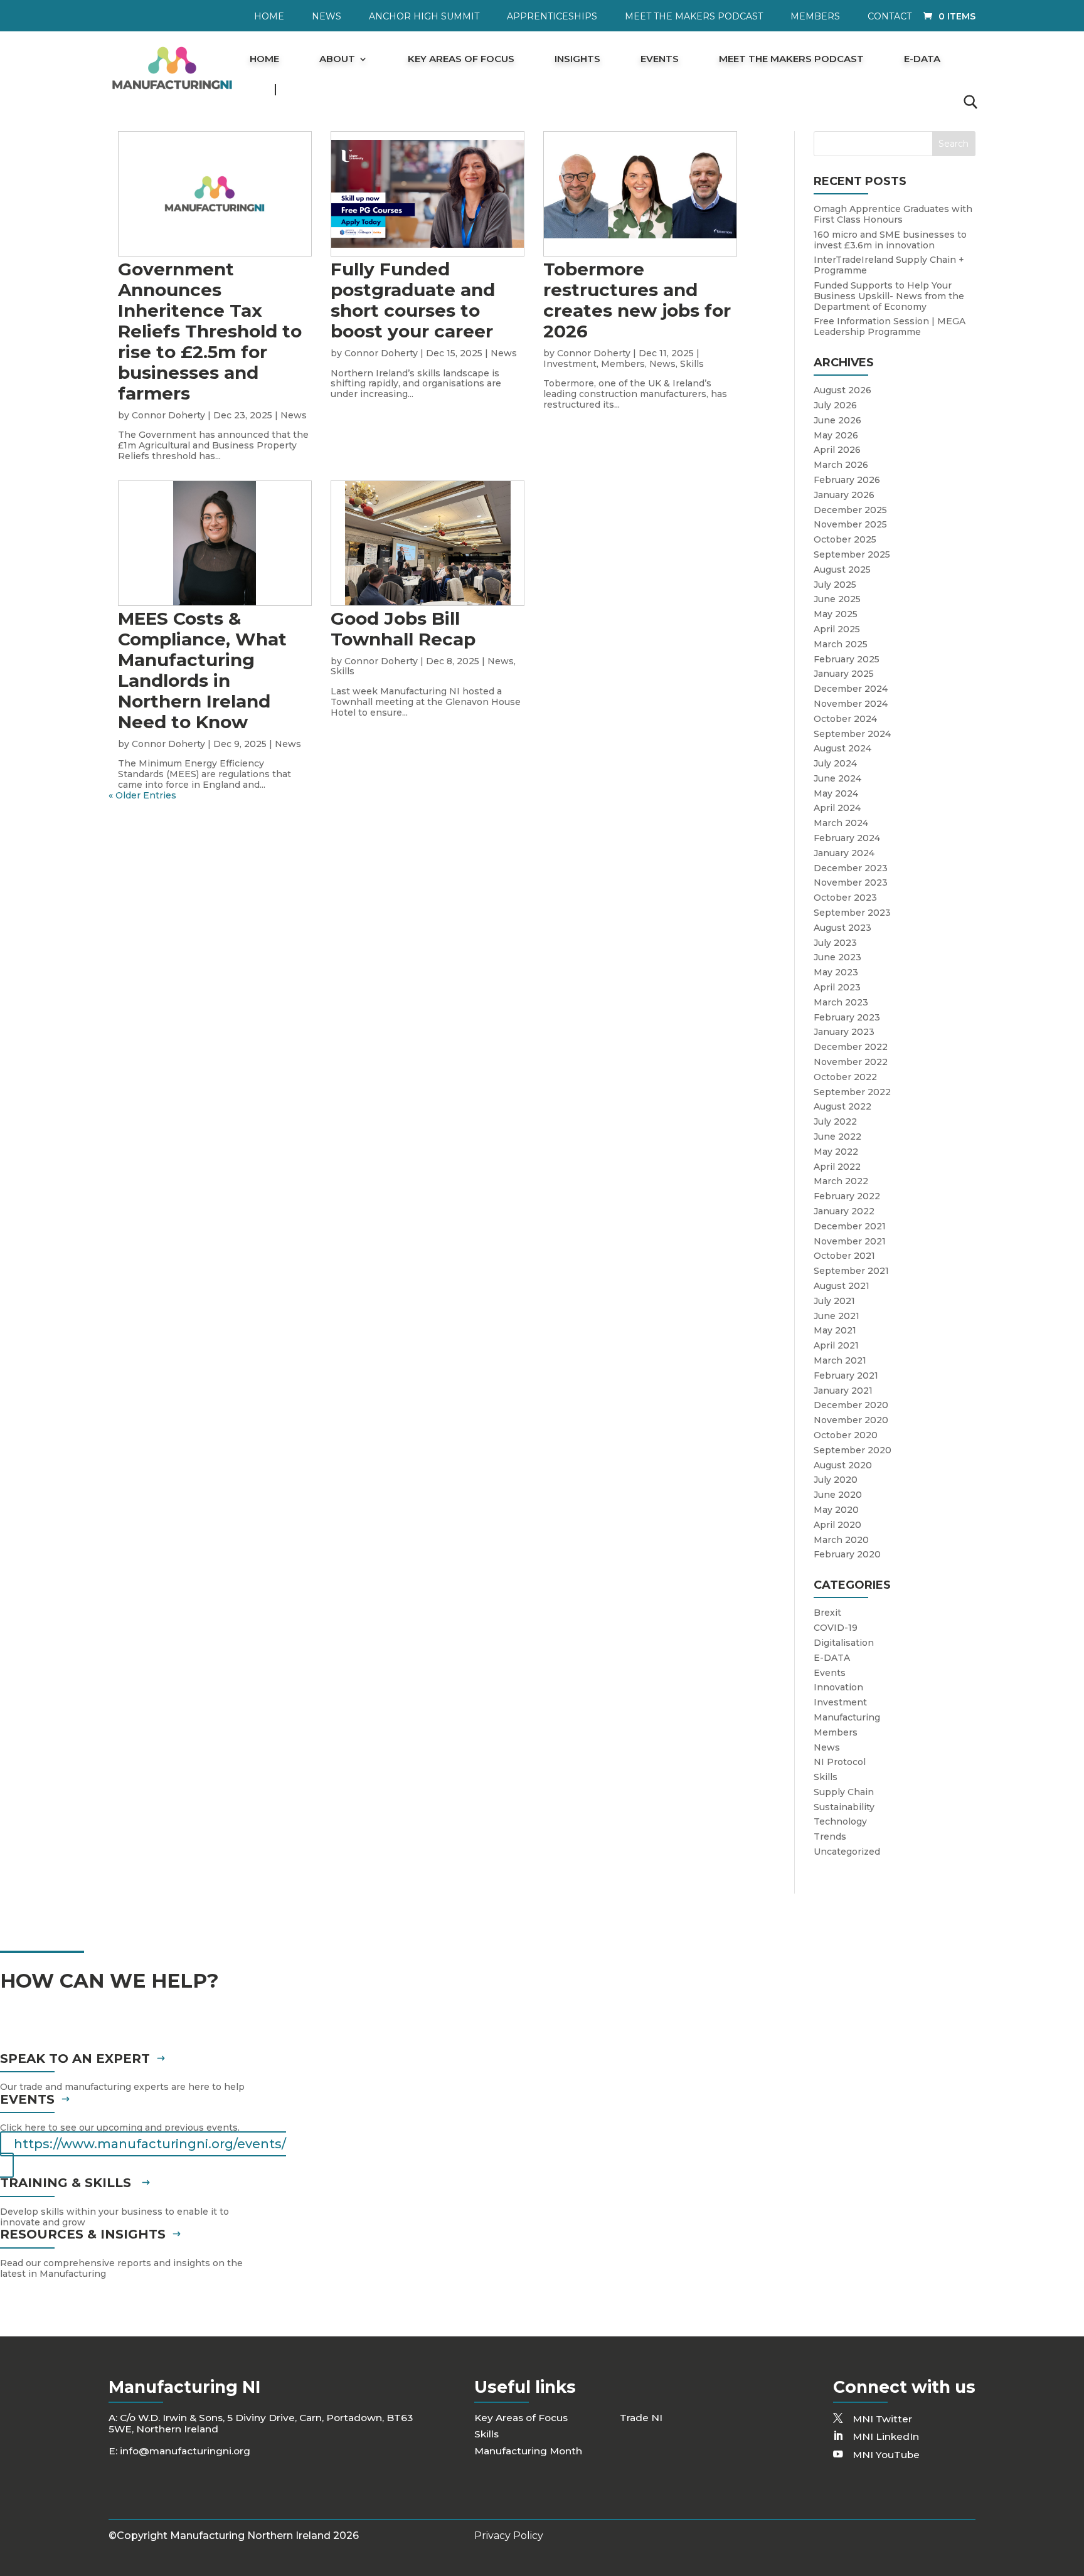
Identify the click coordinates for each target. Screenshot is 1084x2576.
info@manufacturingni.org (185, 2451)
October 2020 (846, 1435)
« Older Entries (142, 795)
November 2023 (851, 883)
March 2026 (841, 465)
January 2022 (844, 1211)
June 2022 (837, 1137)
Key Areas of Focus (461, 60)
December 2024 (851, 689)
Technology (840, 1821)
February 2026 (847, 480)
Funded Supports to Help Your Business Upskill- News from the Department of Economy (889, 296)
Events (660, 60)
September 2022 (852, 1092)
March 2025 (841, 644)
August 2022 (842, 1106)
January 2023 (844, 1032)
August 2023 (842, 928)
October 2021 (844, 1256)
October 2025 (845, 539)
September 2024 (852, 734)
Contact (890, 17)
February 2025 (847, 659)
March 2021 (840, 1360)
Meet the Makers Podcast (694, 17)
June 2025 (837, 599)
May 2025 (836, 614)
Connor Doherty (168, 415)
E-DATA (922, 60)
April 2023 (837, 987)
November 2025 (850, 524)
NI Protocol (840, 1762)
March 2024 (841, 823)
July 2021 (834, 1301)
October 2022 (845, 1077)
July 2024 (835, 763)
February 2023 (847, 1017)
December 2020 (851, 1405)
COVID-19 (836, 1628)
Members (815, 17)
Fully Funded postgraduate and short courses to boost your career (413, 300)
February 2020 (847, 1554)
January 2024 (844, 853)
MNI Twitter (882, 2419)
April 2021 (836, 1345)
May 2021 (835, 1330)
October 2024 (845, 719)
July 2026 (835, 405)
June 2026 (837, 420)
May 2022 (836, 1152)
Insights (577, 60)
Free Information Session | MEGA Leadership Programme (890, 326)
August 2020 (843, 1465)
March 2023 (841, 1002)
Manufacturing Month (528, 2451)
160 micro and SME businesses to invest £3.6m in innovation (890, 240)
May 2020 (836, 1510)
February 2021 (846, 1375)
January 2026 (844, 495)
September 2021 (851, 1271)
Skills (692, 364)
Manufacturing (847, 1717)
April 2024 (837, 808)
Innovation (838, 1687)
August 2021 (842, 1286)
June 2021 (837, 1316)
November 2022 (851, 1062)
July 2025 (835, 585)
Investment (570, 364)
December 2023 (851, 868)
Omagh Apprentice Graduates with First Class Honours (893, 214)
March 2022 (841, 1181)
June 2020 (838, 1495)
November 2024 (851, 704)
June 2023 (837, 957)
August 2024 (842, 748)
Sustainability (844, 1807)
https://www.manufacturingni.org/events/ (150, 2144)
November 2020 (851, 1420)
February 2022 (847, 1196)
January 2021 (843, 1391)
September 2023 (852, 913)
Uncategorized (847, 1852)
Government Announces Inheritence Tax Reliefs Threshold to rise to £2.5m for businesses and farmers (210, 331)
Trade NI (641, 2418)
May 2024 (836, 793)
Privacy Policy (509, 2536)
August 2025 (842, 570)
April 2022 (837, 1167)
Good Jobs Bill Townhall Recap (403, 629)
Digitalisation (844, 1643)
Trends (830, 1837)
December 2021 (850, 1226)
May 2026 (836, 435)
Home (269, 17)
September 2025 (852, 554)
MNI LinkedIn (886, 2436)
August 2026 (842, 390)
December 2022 (851, 1047)
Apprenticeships (552, 17)
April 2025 (837, 629)
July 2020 (836, 1480)
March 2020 (841, 1540)
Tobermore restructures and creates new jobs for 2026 (637, 300)
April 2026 (837, 450)
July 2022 (835, 1121)
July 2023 (835, 943)
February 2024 (847, 838)
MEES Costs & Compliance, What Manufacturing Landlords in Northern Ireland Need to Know (202, 670)
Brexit (827, 1613)
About (337, 60)
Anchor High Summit (424, 17)
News (327, 17)
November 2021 (850, 1241)
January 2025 (844, 674)
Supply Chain (844, 1792)
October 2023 (845, 898)
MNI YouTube (886, 2455)
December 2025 (850, 510)
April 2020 (837, 1525)
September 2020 (853, 1450)
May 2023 (836, 972)
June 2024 (837, 778)
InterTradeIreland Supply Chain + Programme (889, 265)
